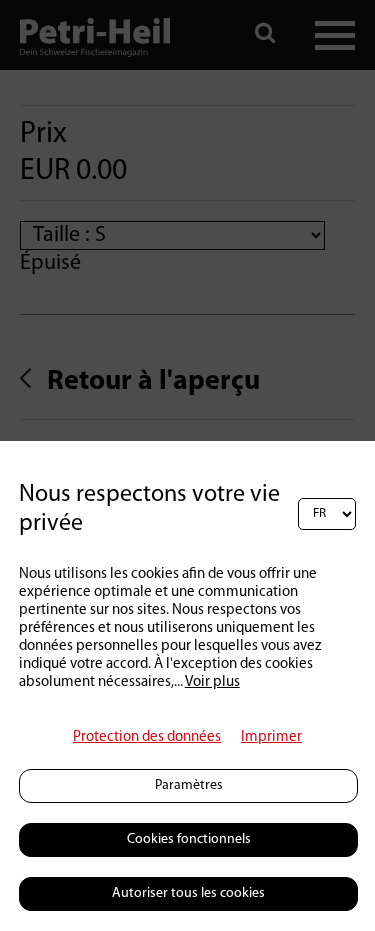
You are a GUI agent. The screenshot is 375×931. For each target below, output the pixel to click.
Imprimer (271, 737)
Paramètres (189, 785)
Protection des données (147, 737)
